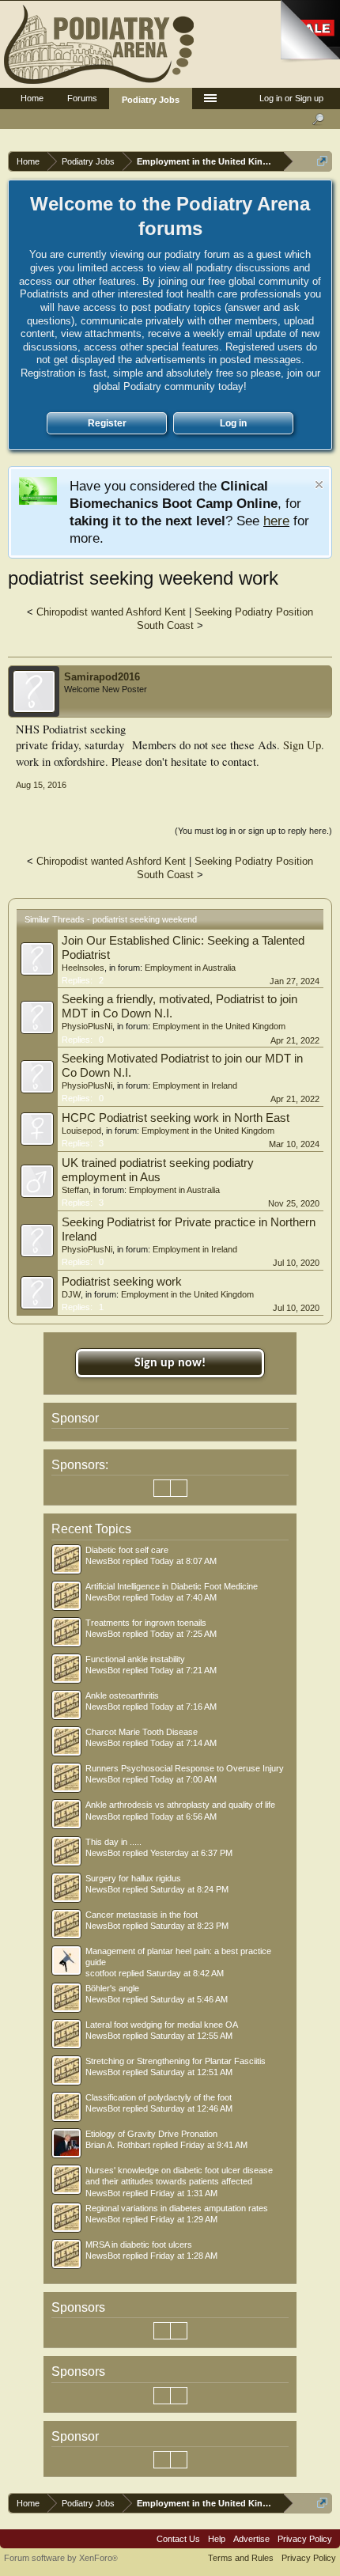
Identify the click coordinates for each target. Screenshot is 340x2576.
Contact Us (178, 2539)
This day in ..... (113, 1842)
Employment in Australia (190, 968)
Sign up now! (170, 1363)
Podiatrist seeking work (122, 1282)
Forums (82, 98)
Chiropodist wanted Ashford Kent (111, 612)
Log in (233, 423)
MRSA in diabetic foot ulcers (139, 2245)
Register (107, 423)
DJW (71, 1294)
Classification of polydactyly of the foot (159, 2097)
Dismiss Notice (319, 485)
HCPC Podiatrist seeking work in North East (176, 1118)
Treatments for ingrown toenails (146, 1623)
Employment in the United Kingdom (219, 1026)
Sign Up (302, 745)
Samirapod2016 (102, 677)
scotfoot (101, 1973)
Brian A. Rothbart (118, 2145)
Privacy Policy (305, 2539)
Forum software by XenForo (61, 2558)
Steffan (75, 1190)
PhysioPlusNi (87, 1026)
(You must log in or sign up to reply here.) (253, 831)
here (276, 521)
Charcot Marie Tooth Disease (142, 1732)
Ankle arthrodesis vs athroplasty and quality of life (180, 1805)
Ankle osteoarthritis (122, 1695)
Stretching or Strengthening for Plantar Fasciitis (176, 2061)
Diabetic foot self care (127, 1550)
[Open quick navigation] (322, 161)
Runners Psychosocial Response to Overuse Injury (185, 1768)
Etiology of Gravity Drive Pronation (151, 2134)
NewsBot (103, 1561)
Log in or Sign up (291, 98)
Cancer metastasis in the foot (142, 1915)
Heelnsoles (83, 968)
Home (32, 98)
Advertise (251, 2539)
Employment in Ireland (195, 1085)
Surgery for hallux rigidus (133, 1878)
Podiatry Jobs (151, 100)
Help (217, 2539)
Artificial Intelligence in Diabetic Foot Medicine (172, 1586)
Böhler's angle (112, 1988)
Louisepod (81, 1131)
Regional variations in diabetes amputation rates (177, 2208)
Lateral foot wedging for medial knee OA (162, 2025)
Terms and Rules (241, 2558)
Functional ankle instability (135, 1659)
